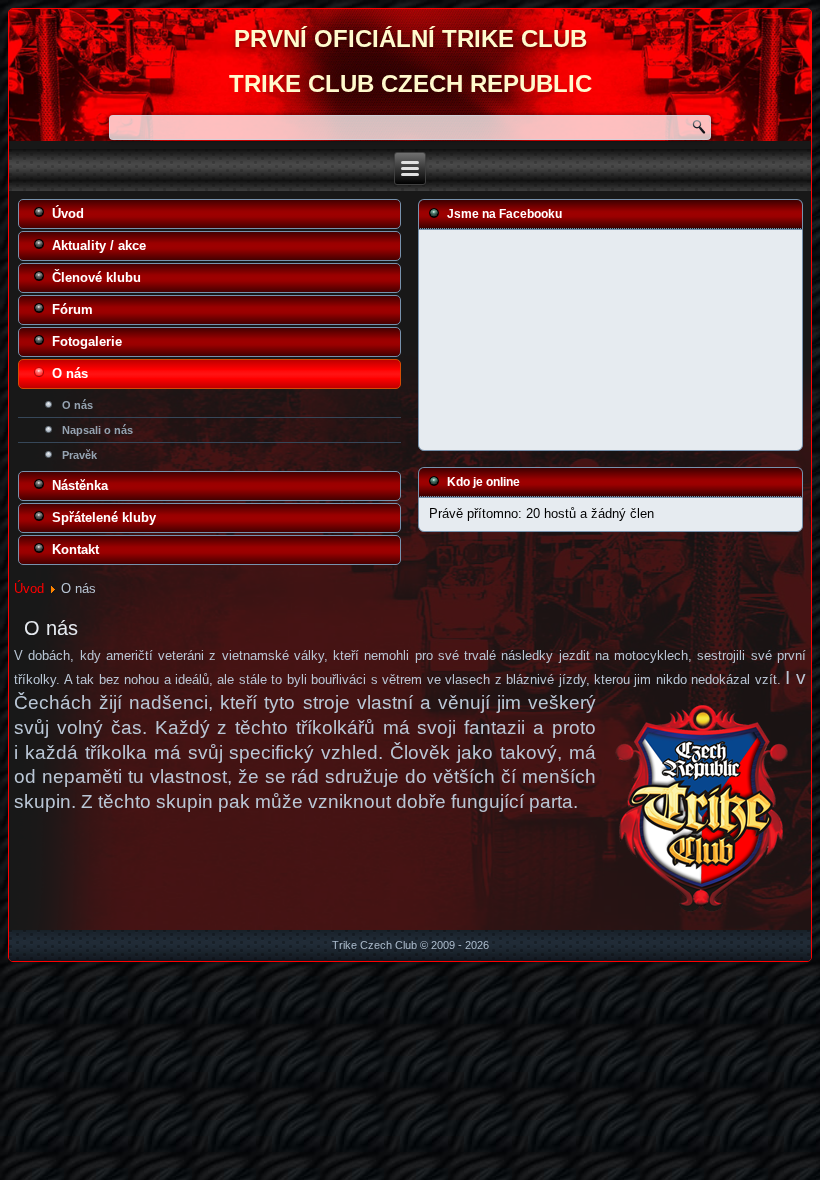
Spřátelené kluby (104, 517)
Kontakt (75, 549)
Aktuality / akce (99, 245)
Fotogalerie (87, 341)
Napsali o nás (97, 430)
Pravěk (79, 455)
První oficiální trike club (410, 38)
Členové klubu (96, 277)
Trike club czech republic (410, 83)
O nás (70, 373)
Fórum (72, 309)
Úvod (68, 213)
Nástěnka (80, 485)
